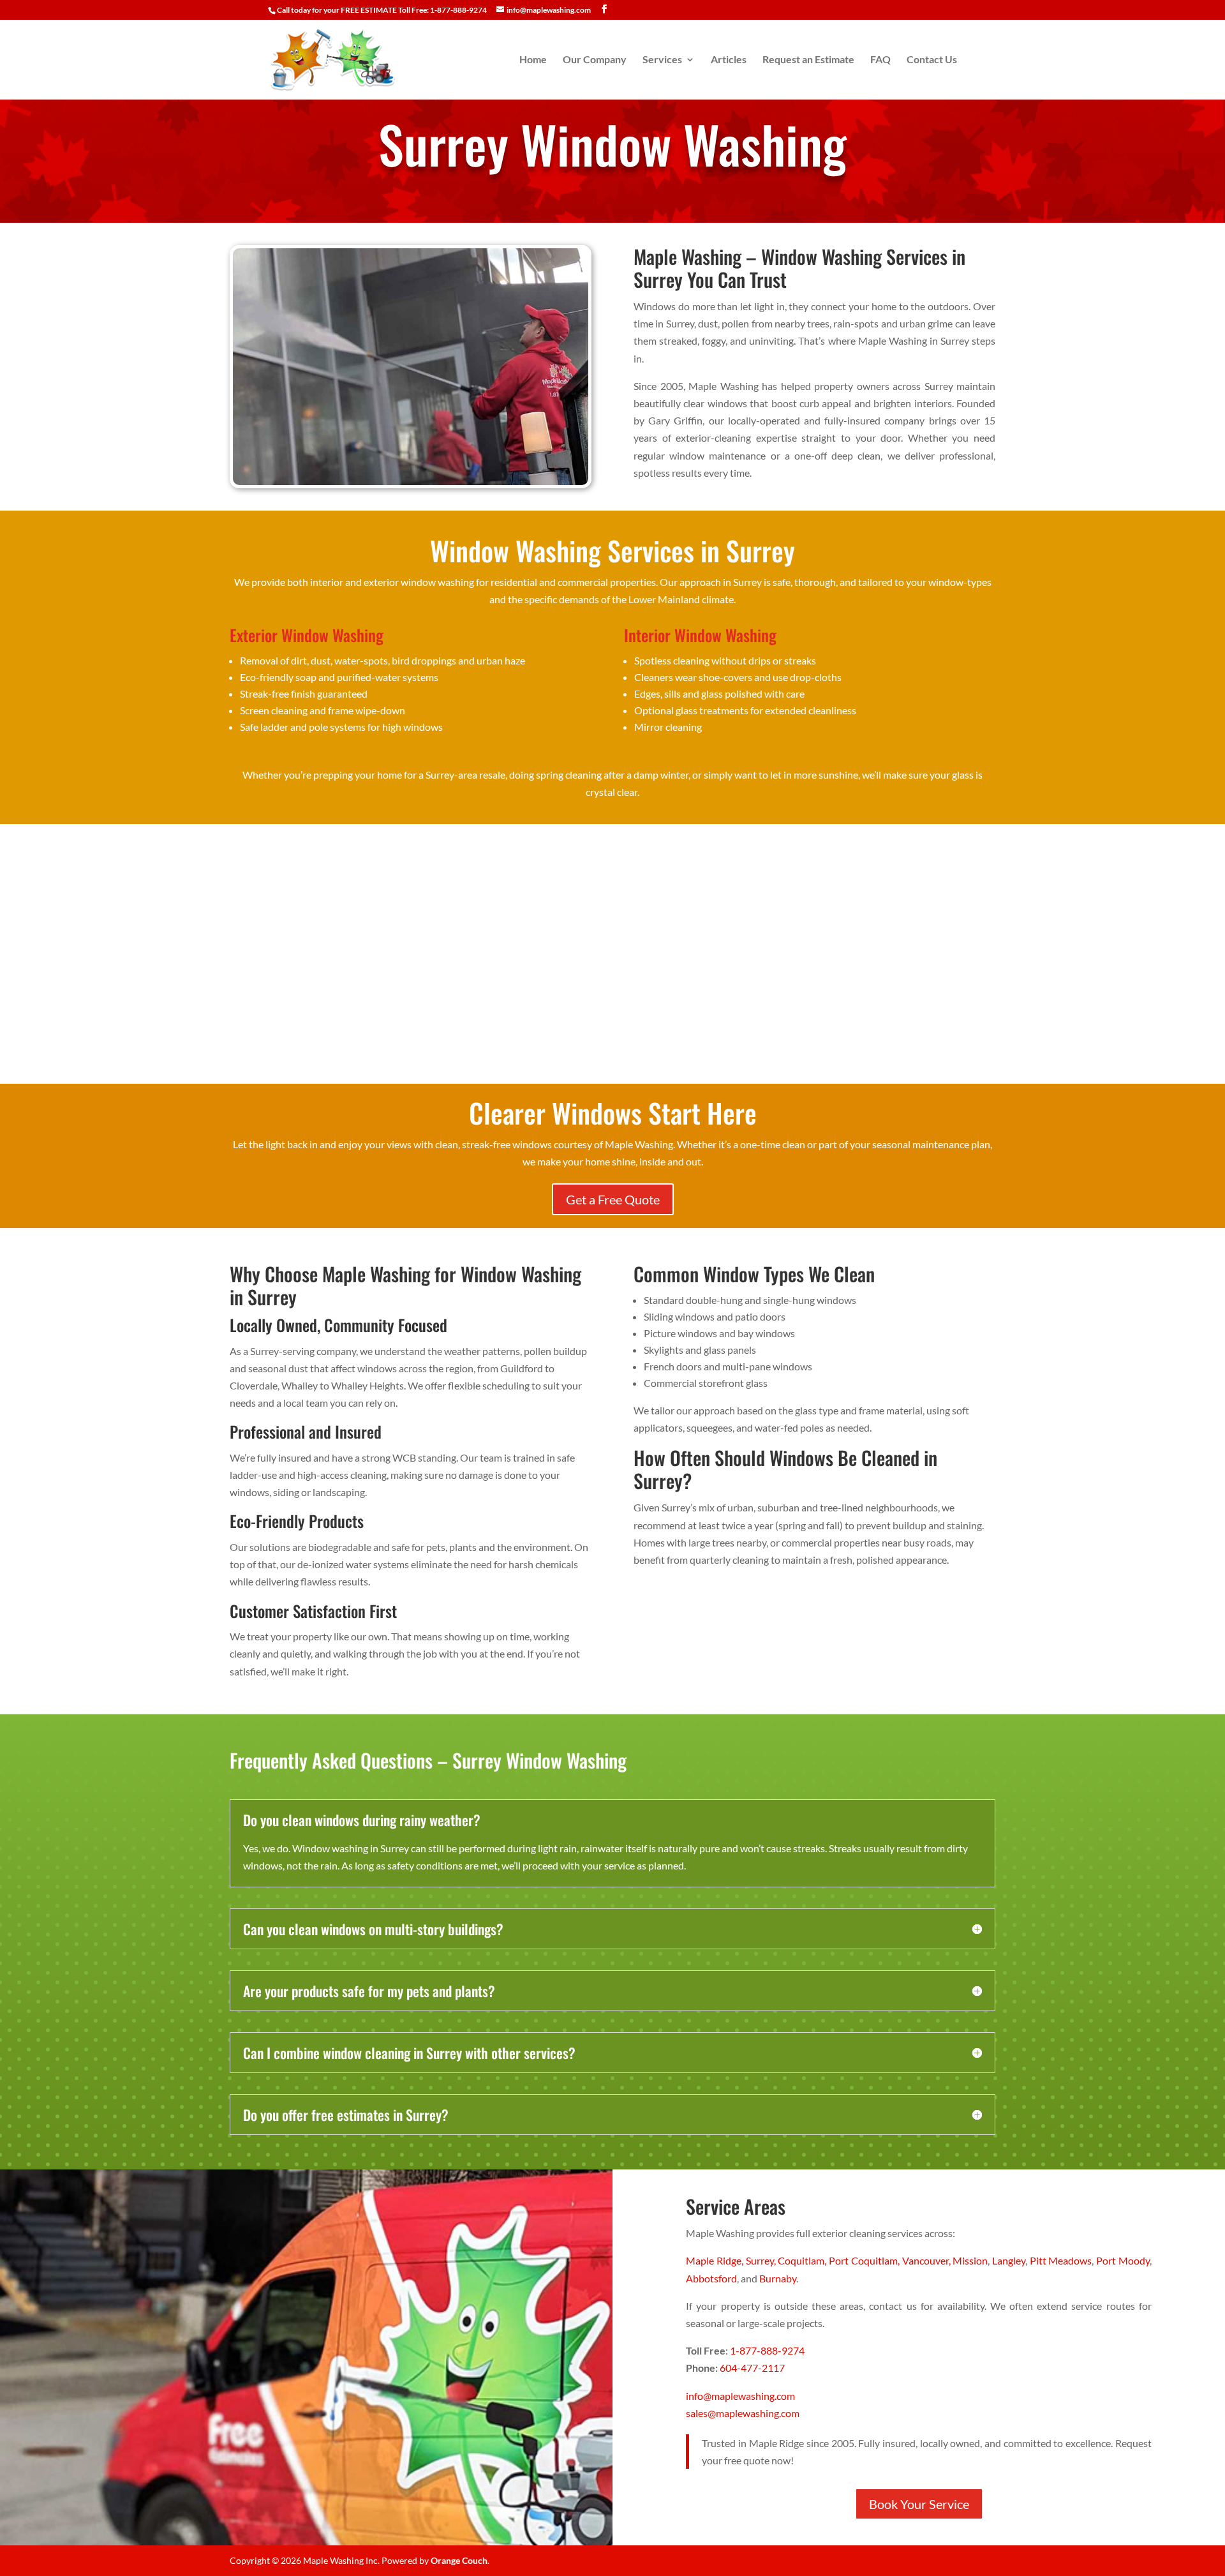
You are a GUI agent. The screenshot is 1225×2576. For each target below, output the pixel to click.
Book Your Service (919, 2504)
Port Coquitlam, (865, 2260)
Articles (729, 60)
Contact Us (932, 60)
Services (662, 60)
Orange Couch (459, 2560)
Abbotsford (711, 2278)
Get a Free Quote (613, 1199)
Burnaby (778, 2278)
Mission (970, 2260)
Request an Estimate (808, 60)
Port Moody (1123, 2260)
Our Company (595, 60)
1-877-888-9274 (767, 2350)
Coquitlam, (803, 2260)
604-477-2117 (752, 2368)
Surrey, (762, 2260)
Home (533, 60)
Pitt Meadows (1061, 2260)
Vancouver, (928, 2260)
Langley (1009, 2260)
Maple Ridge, (716, 2260)
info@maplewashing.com (740, 2396)
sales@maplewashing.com (743, 2413)
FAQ (880, 60)
